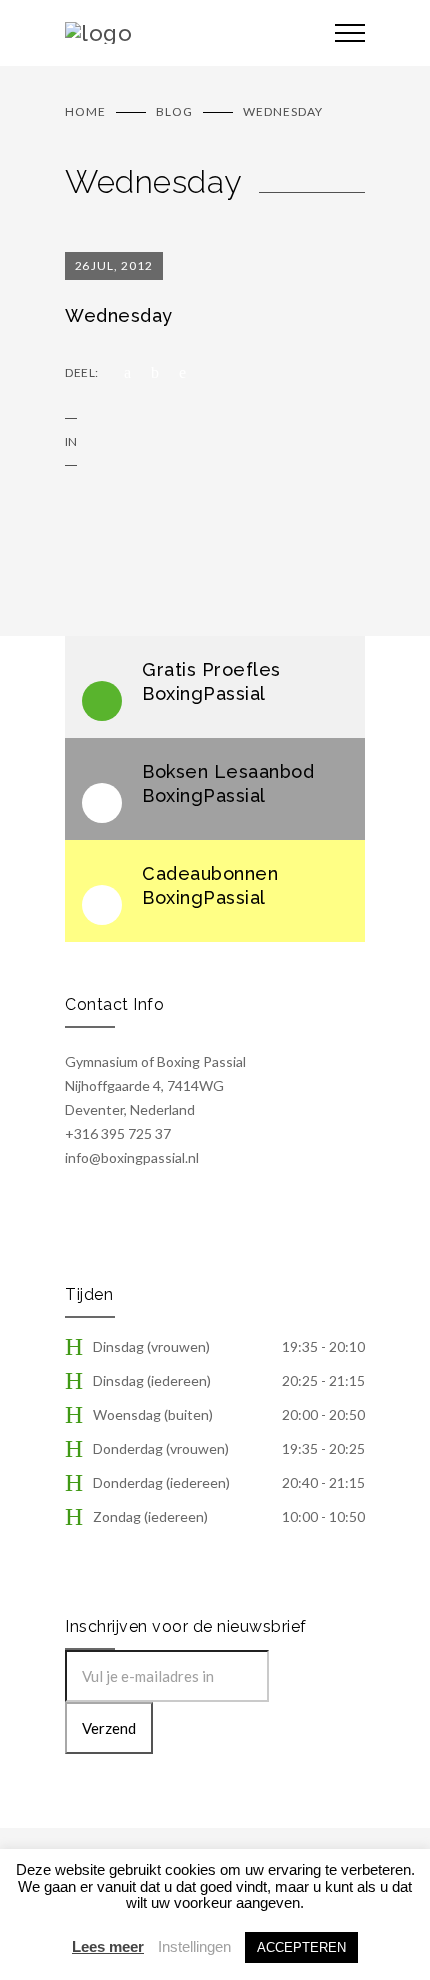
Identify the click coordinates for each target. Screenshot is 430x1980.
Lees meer (108, 1946)
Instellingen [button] (194, 1946)
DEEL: (82, 372)
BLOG (174, 111)
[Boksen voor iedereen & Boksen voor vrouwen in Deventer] (185, 33)
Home (85, 111)
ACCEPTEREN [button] (301, 1947)
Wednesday (119, 315)
